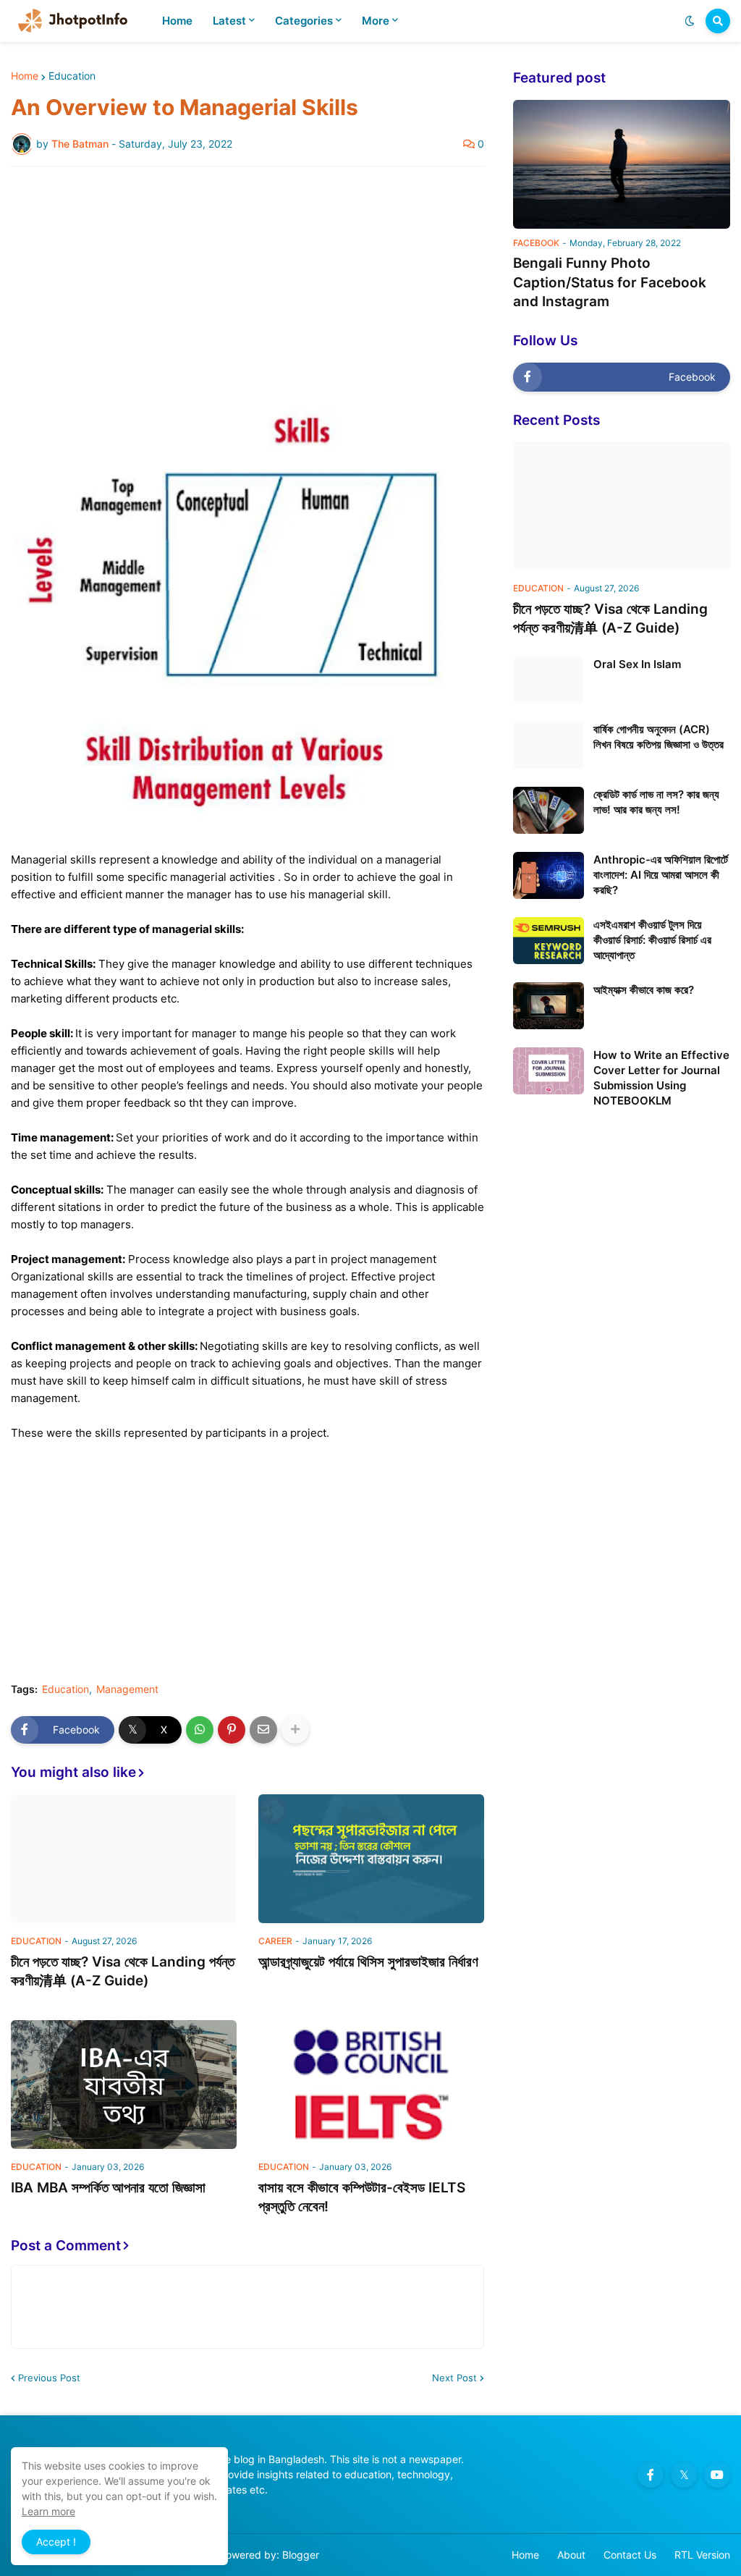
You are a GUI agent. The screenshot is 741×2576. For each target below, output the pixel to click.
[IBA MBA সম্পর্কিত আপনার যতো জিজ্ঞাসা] (124, 2085)
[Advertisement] (247, 286)
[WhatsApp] (200, 1730)
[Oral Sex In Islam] (549, 680)
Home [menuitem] (177, 21)
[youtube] (717, 2475)
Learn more (48, 2511)
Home (25, 76)
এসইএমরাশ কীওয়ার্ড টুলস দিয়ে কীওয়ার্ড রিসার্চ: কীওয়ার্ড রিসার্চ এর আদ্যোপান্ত (652, 940)
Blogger (301, 2555)
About (571, 2555)
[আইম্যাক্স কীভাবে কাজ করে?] (549, 1006)
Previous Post (49, 2378)
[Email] (263, 1730)
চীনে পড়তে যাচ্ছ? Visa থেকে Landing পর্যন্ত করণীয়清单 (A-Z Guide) (123, 1972)
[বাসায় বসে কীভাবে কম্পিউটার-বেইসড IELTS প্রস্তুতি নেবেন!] (371, 2085)
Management (127, 1689)
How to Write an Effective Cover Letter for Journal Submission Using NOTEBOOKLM (661, 1078)
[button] (690, 21)
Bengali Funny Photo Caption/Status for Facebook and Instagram (610, 282)
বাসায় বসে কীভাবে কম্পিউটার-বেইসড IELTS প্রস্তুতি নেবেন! (362, 2197)
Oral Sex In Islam (637, 664)
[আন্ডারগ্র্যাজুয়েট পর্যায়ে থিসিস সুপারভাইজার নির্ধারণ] (371, 1859)
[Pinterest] (232, 1730)
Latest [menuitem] (229, 21)
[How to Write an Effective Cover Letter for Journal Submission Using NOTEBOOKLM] (549, 1071)
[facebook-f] (651, 2475)
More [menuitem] (376, 21)
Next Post (454, 2378)
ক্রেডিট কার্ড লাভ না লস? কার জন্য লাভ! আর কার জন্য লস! (656, 802)
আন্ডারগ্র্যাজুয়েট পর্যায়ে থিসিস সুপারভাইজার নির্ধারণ (368, 1962)
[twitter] (684, 2475)
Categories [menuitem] (304, 21)
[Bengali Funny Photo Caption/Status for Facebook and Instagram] (622, 164)
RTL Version (702, 2555)
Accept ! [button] (56, 2542)
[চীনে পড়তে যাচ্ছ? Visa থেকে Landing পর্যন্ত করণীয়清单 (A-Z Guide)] (124, 1859)
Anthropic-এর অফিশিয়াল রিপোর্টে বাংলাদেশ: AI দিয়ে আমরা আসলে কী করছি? (661, 875)
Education (72, 76)
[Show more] (295, 1730)
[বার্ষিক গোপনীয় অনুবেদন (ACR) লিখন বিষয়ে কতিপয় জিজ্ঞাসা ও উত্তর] (549, 745)
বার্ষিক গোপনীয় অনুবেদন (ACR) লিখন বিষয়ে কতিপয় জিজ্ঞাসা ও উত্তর (659, 737)
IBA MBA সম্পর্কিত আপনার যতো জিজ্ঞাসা (108, 2188)
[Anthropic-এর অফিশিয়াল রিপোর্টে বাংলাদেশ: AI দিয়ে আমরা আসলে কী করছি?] (549, 875)
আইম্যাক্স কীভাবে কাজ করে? (644, 990)
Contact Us (630, 2555)
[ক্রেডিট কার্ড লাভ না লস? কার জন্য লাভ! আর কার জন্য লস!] (549, 810)
